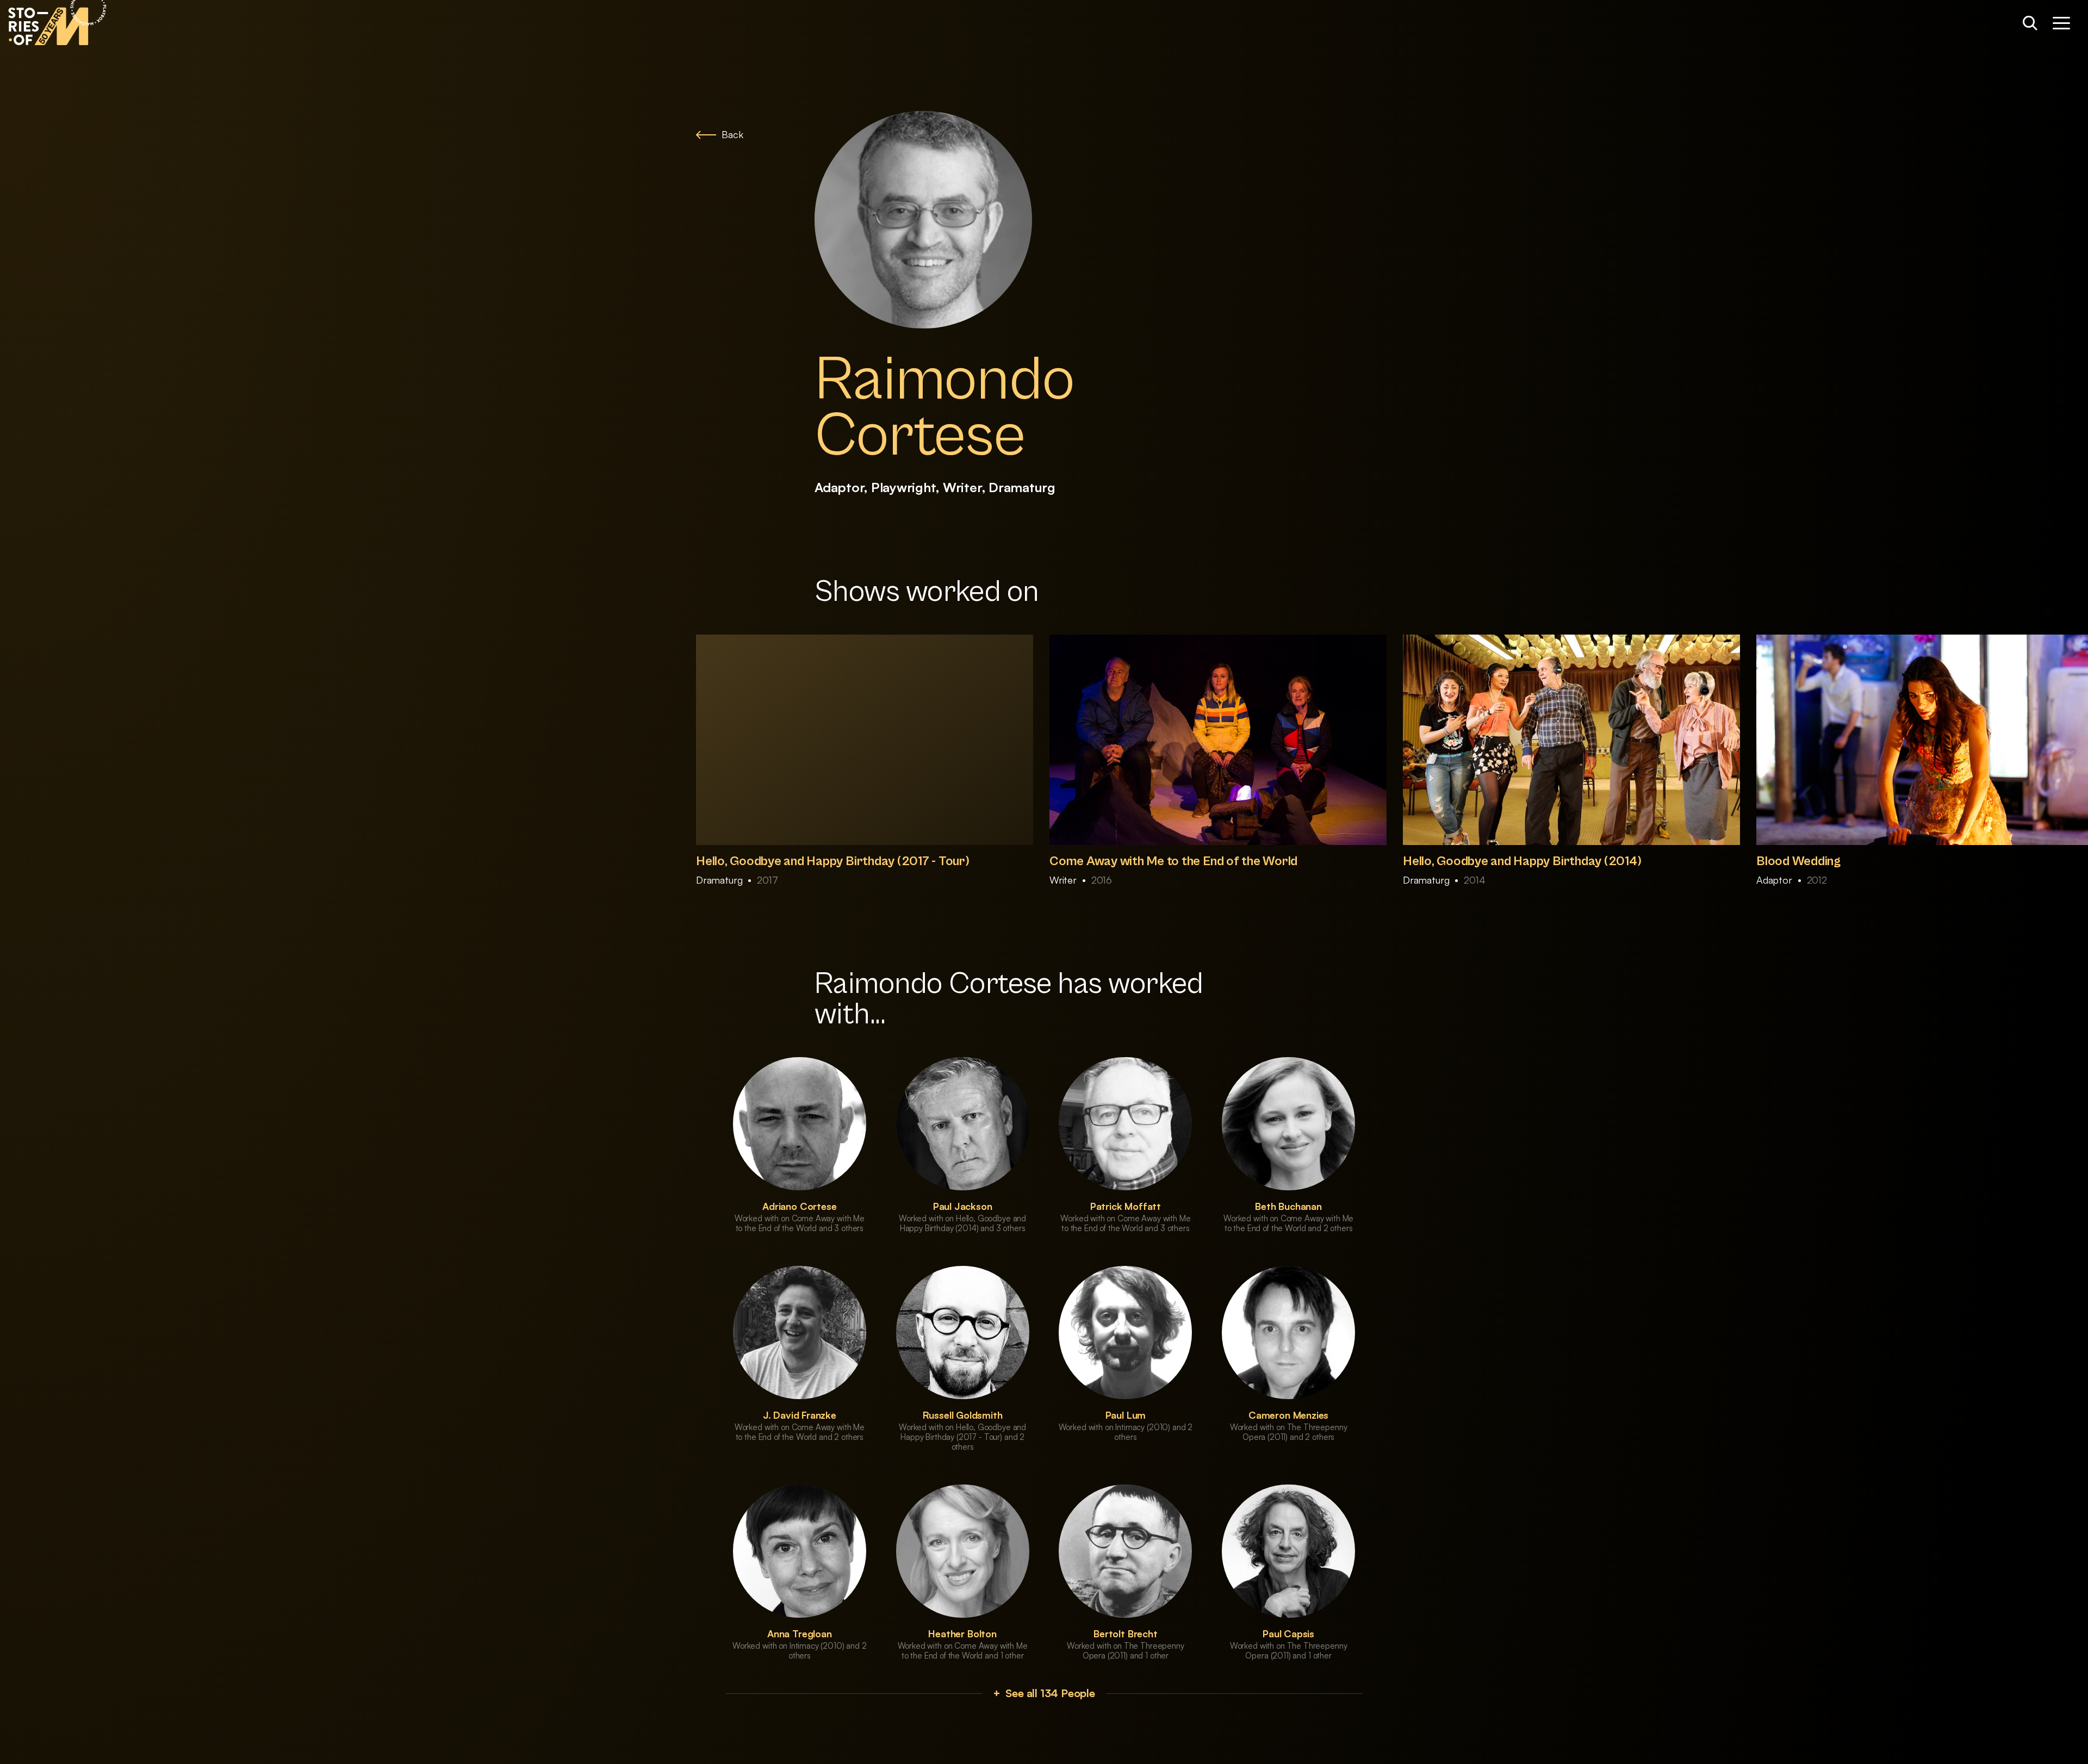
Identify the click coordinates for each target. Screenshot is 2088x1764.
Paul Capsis (1288, 1633)
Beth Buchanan (1288, 1206)
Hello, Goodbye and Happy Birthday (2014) (1522, 861)
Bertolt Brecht (1125, 1633)
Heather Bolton (962, 1633)
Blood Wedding (1798, 861)
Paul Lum (1126, 1415)
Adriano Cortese (799, 1206)
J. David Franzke (800, 1415)
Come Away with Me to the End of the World (1173, 861)
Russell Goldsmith (963, 1415)
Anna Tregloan (800, 1633)
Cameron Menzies (1288, 1415)
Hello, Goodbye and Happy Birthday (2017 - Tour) (833, 861)
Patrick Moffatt (1126, 1206)
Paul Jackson (963, 1206)
